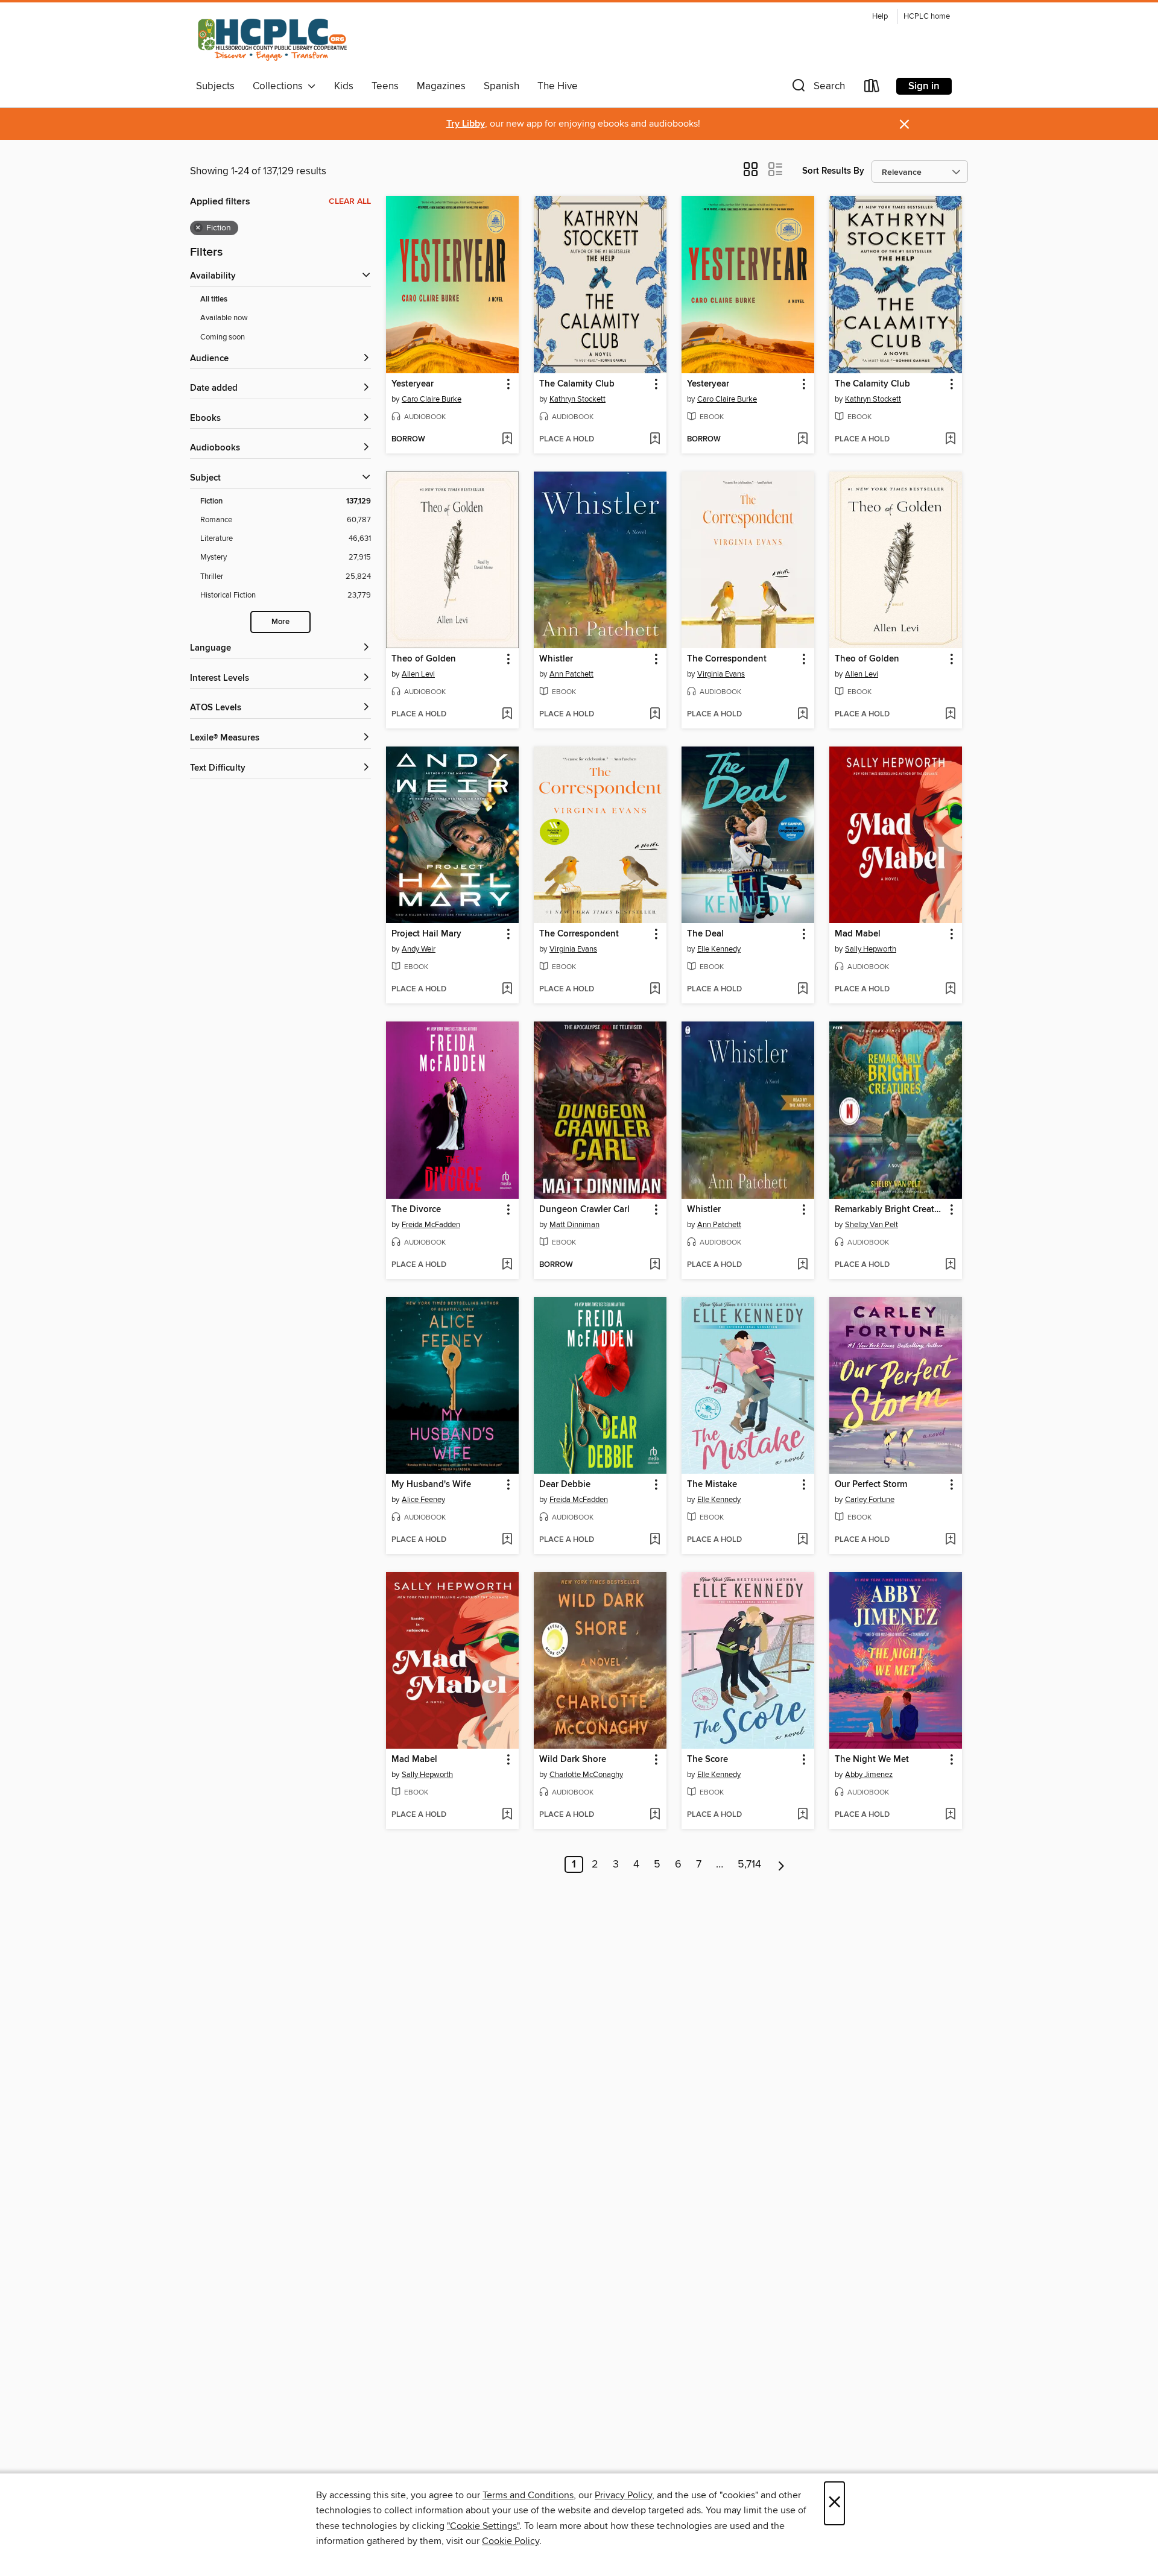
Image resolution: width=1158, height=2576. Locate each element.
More (280, 622)
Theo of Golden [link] (424, 659)
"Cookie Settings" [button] (483, 2526)
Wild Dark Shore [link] (573, 1760)
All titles (214, 299)
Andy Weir (419, 949)
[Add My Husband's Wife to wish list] (507, 1540)
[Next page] (781, 1864)
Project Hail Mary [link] (426, 934)
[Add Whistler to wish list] (655, 715)
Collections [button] (280, 86)
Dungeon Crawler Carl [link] (584, 1210)
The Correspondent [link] (727, 659)
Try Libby (466, 124)
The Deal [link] (705, 934)
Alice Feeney (423, 1500)
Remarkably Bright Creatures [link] (890, 1210)
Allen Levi (418, 674)
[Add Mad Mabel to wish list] (950, 990)
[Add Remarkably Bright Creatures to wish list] (950, 1265)
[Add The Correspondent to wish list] (802, 715)
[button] (817, 88)
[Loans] (872, 88)
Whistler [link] (556, 659)
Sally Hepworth (871, 949)
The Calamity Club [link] (577, 384)
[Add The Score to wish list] (802, 1815)
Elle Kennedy (719, 949)
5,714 (749, 1864)
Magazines (441, 86)
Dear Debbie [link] (565, 1485)
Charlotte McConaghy (586, 1775)
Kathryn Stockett (577, 399)
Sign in (924, 86)
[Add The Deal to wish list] (802, 990)
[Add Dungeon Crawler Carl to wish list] (655, 1265)
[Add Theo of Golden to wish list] (507, 715)
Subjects (215, 86)
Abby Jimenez (869, 1775)
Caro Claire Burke (432, 399)
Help (880, 17)
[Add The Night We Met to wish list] (950, 1815)
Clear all (350, 201)
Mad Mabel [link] (858, 934)
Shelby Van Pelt (872, 1225)
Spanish (501, 86)
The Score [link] (707, 1760)
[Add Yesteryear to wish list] (507, 440)
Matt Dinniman (574, 1225)
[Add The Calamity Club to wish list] (655, 440)
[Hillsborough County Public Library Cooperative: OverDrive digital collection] (274, 41)
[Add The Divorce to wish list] (507, 1265)
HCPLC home (927, 17)
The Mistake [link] (712, 1485)
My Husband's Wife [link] (431, 1485)
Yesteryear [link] (413, 384)
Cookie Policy (511, 2541)
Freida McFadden (431, 1225)
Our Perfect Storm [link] (871, 1485)
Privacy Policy (623, 2495)
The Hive (558, 86)
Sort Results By (833, 171)
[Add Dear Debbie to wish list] (655, 1540)
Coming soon (223, 337)
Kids (344, 86)
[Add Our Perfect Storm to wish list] (950, 1540)
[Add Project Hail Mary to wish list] (507, 990)
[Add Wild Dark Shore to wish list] (655, 1815)
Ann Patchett (571, 674)
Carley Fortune (870, 1500)
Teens (385, 86)
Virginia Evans (721, 674)
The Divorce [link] (416, 1210)
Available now (224, 318)
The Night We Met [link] (872, 1760)
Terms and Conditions (528, 2495)
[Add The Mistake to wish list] (802, 1540)
